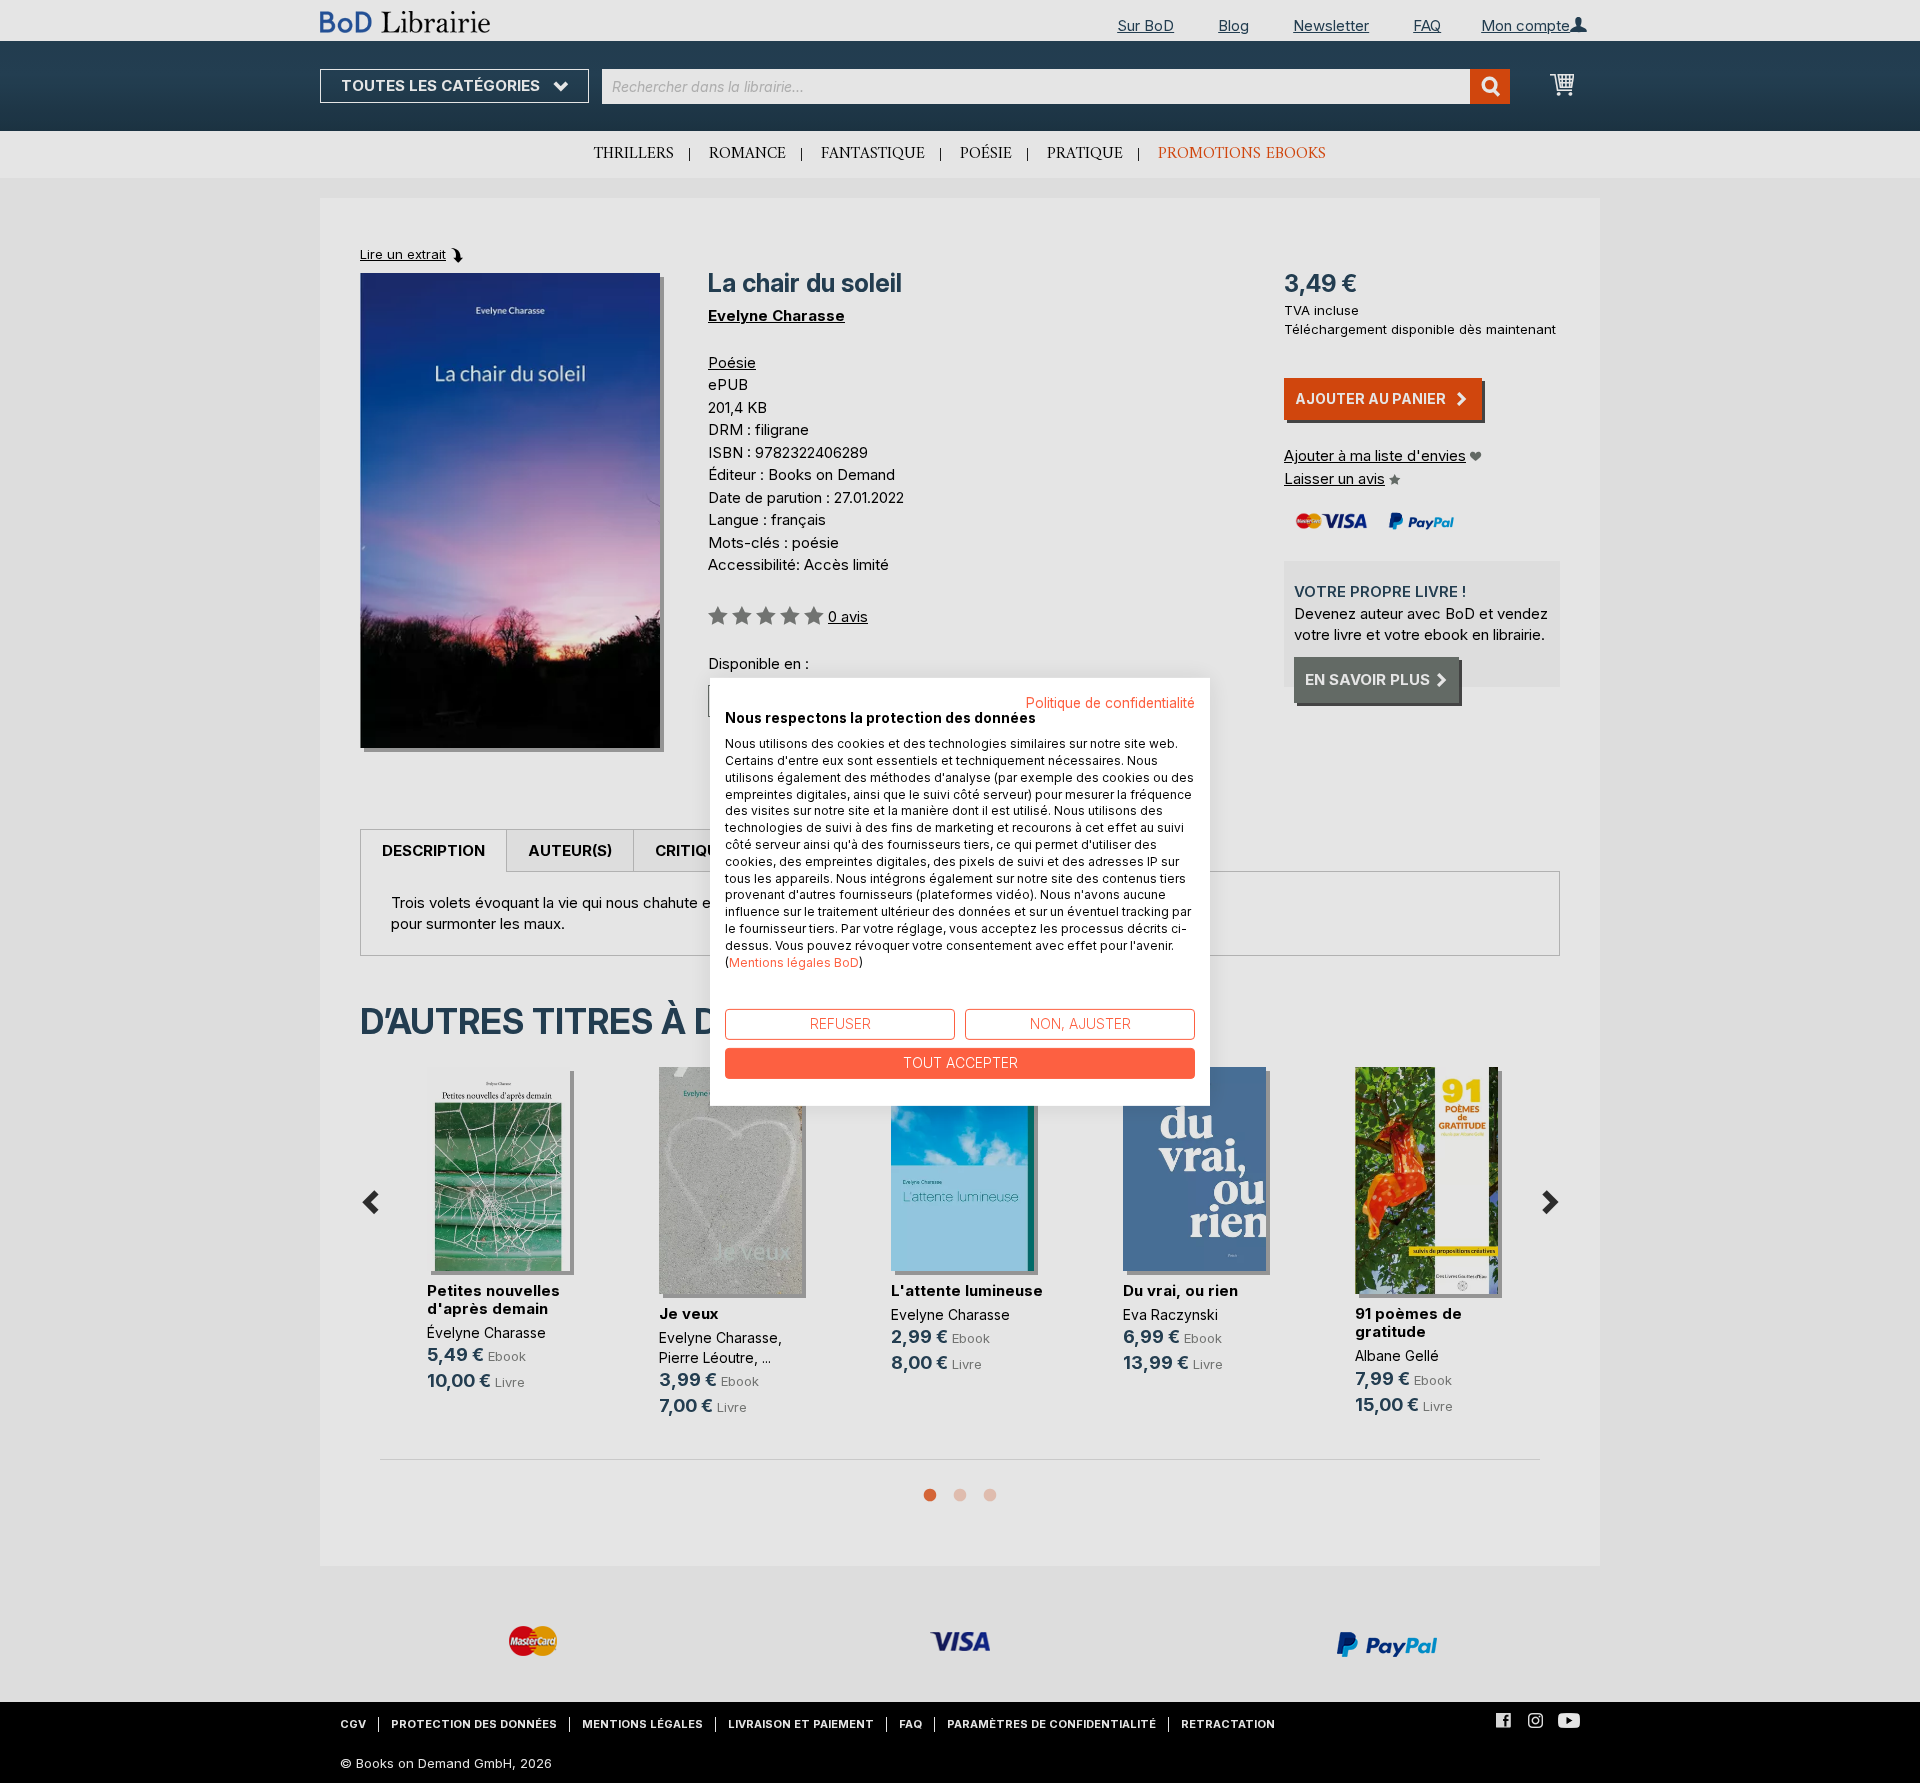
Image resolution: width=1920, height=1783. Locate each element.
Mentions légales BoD (794, 961)
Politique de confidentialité (1110, 702)
